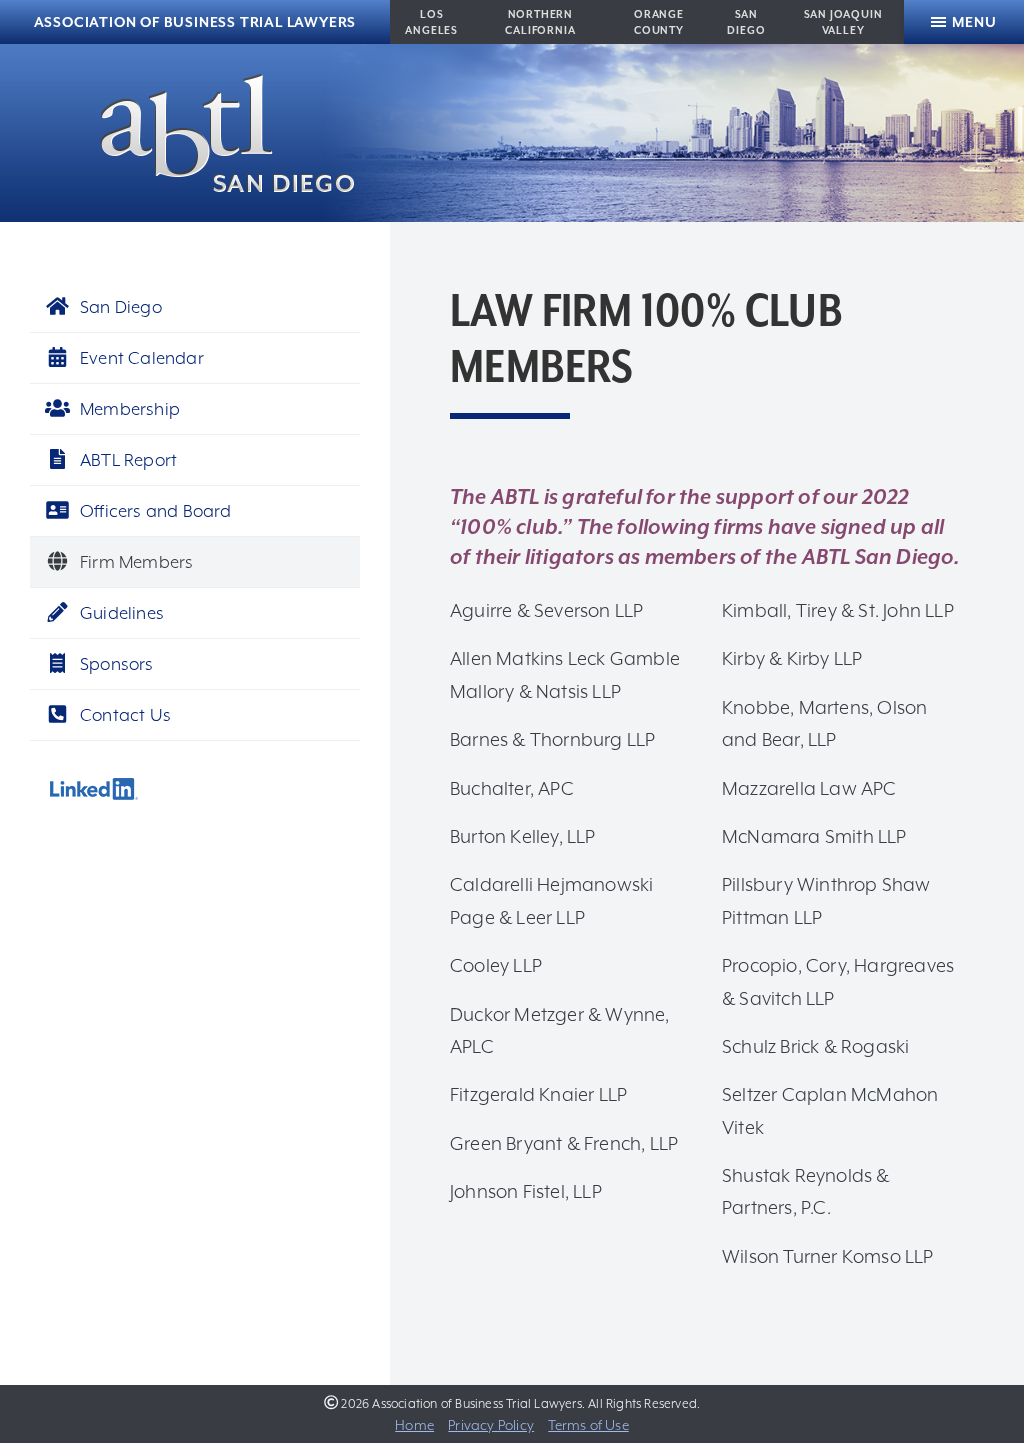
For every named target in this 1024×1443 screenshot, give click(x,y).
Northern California (540, 22)
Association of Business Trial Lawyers (195, 22)
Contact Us (125, 715)
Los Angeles (431, 22)
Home (414, 1425)
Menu (974, 22)
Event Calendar (142, 358)
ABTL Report (128, 460)
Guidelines (122, 613)
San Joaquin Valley (843, 22)
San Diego (746, 22)
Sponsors (117, 664)
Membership (130, 409)
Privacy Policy (491, 1425)
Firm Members (136, 562)
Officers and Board (156, 511)
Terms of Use (588, 1425)
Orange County (659, 22)
